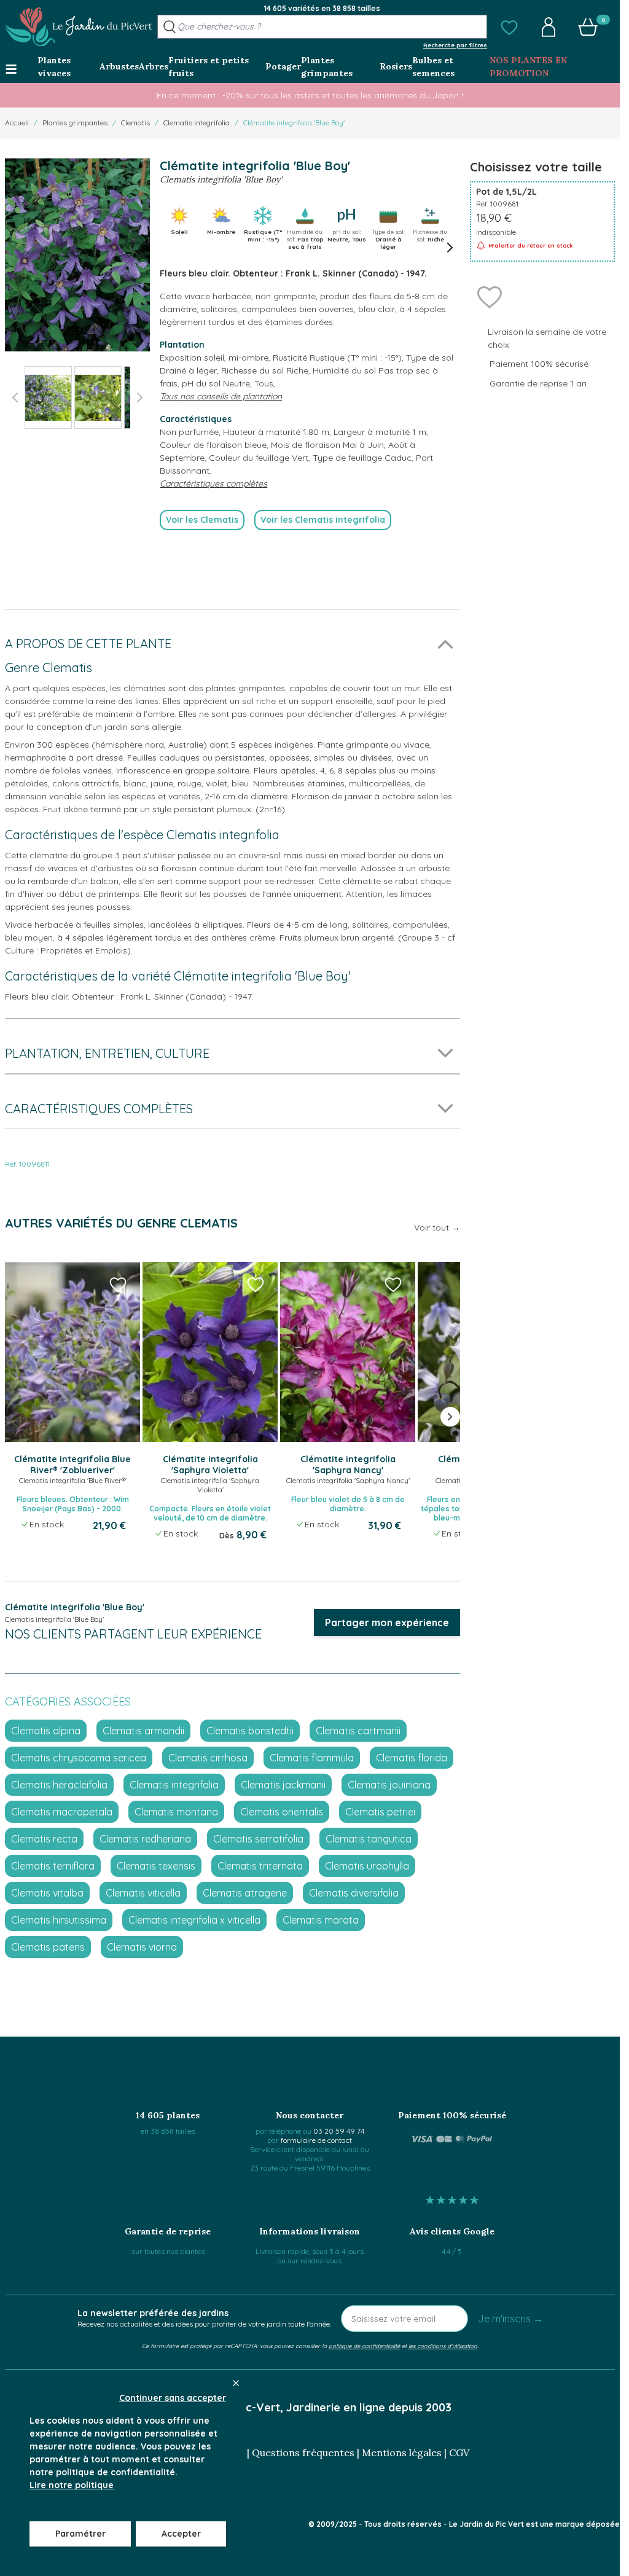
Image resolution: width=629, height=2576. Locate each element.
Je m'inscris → (510, 2319)
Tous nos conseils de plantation (221, 396)
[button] (509, 27)
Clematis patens (48, 1947)
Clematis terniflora (53, 1866)
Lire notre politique (72, 2485)
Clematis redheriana (145, 1839)
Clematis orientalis (282, 1812)
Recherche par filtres (455, 45)
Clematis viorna (142, 1947)
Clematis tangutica (369, 1839)
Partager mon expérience (387, 1623)
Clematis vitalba (47, 1893)
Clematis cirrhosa (208, 1758)
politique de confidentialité (364, 2346)
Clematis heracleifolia (59, 1785)
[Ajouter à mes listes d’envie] (490, 296)
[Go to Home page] (79, 27)
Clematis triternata (260, 1866)
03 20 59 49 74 (339, 2131)
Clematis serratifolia (258, 1839)
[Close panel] (236, 2383)
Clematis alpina (46, 1731)
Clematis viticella (143, 1893)
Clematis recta (44, 1839)
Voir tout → (437, 1227)
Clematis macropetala (62, 1812)
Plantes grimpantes (75, 123)
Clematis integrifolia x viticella (194, 1920)
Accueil (17, 123)
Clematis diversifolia (354, 1893)
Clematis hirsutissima (59, 1920)
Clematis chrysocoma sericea (79, 1758)
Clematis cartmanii (358, 1731)
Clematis (135, 123)
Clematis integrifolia (197, 123)
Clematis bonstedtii (250, 1731)
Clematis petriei (380, 1812)
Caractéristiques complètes (213, 483)
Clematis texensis (156, 1866)
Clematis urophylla (367, 1866)
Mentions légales (402, 2453)
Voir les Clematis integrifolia (323, 520)
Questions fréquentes (303, 2453)
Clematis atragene (245, 1893)
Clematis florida (412, 1758)
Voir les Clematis (202, 520)
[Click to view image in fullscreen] (77, 255)
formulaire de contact (316, 2140)
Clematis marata (321, 1920)
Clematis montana (176, 1812)
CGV (459, 2453)
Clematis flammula (312, 1758)
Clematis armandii (143, 1731)
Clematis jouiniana (389, 1785)
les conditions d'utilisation (443, 2346)
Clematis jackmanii (283, 1785)
